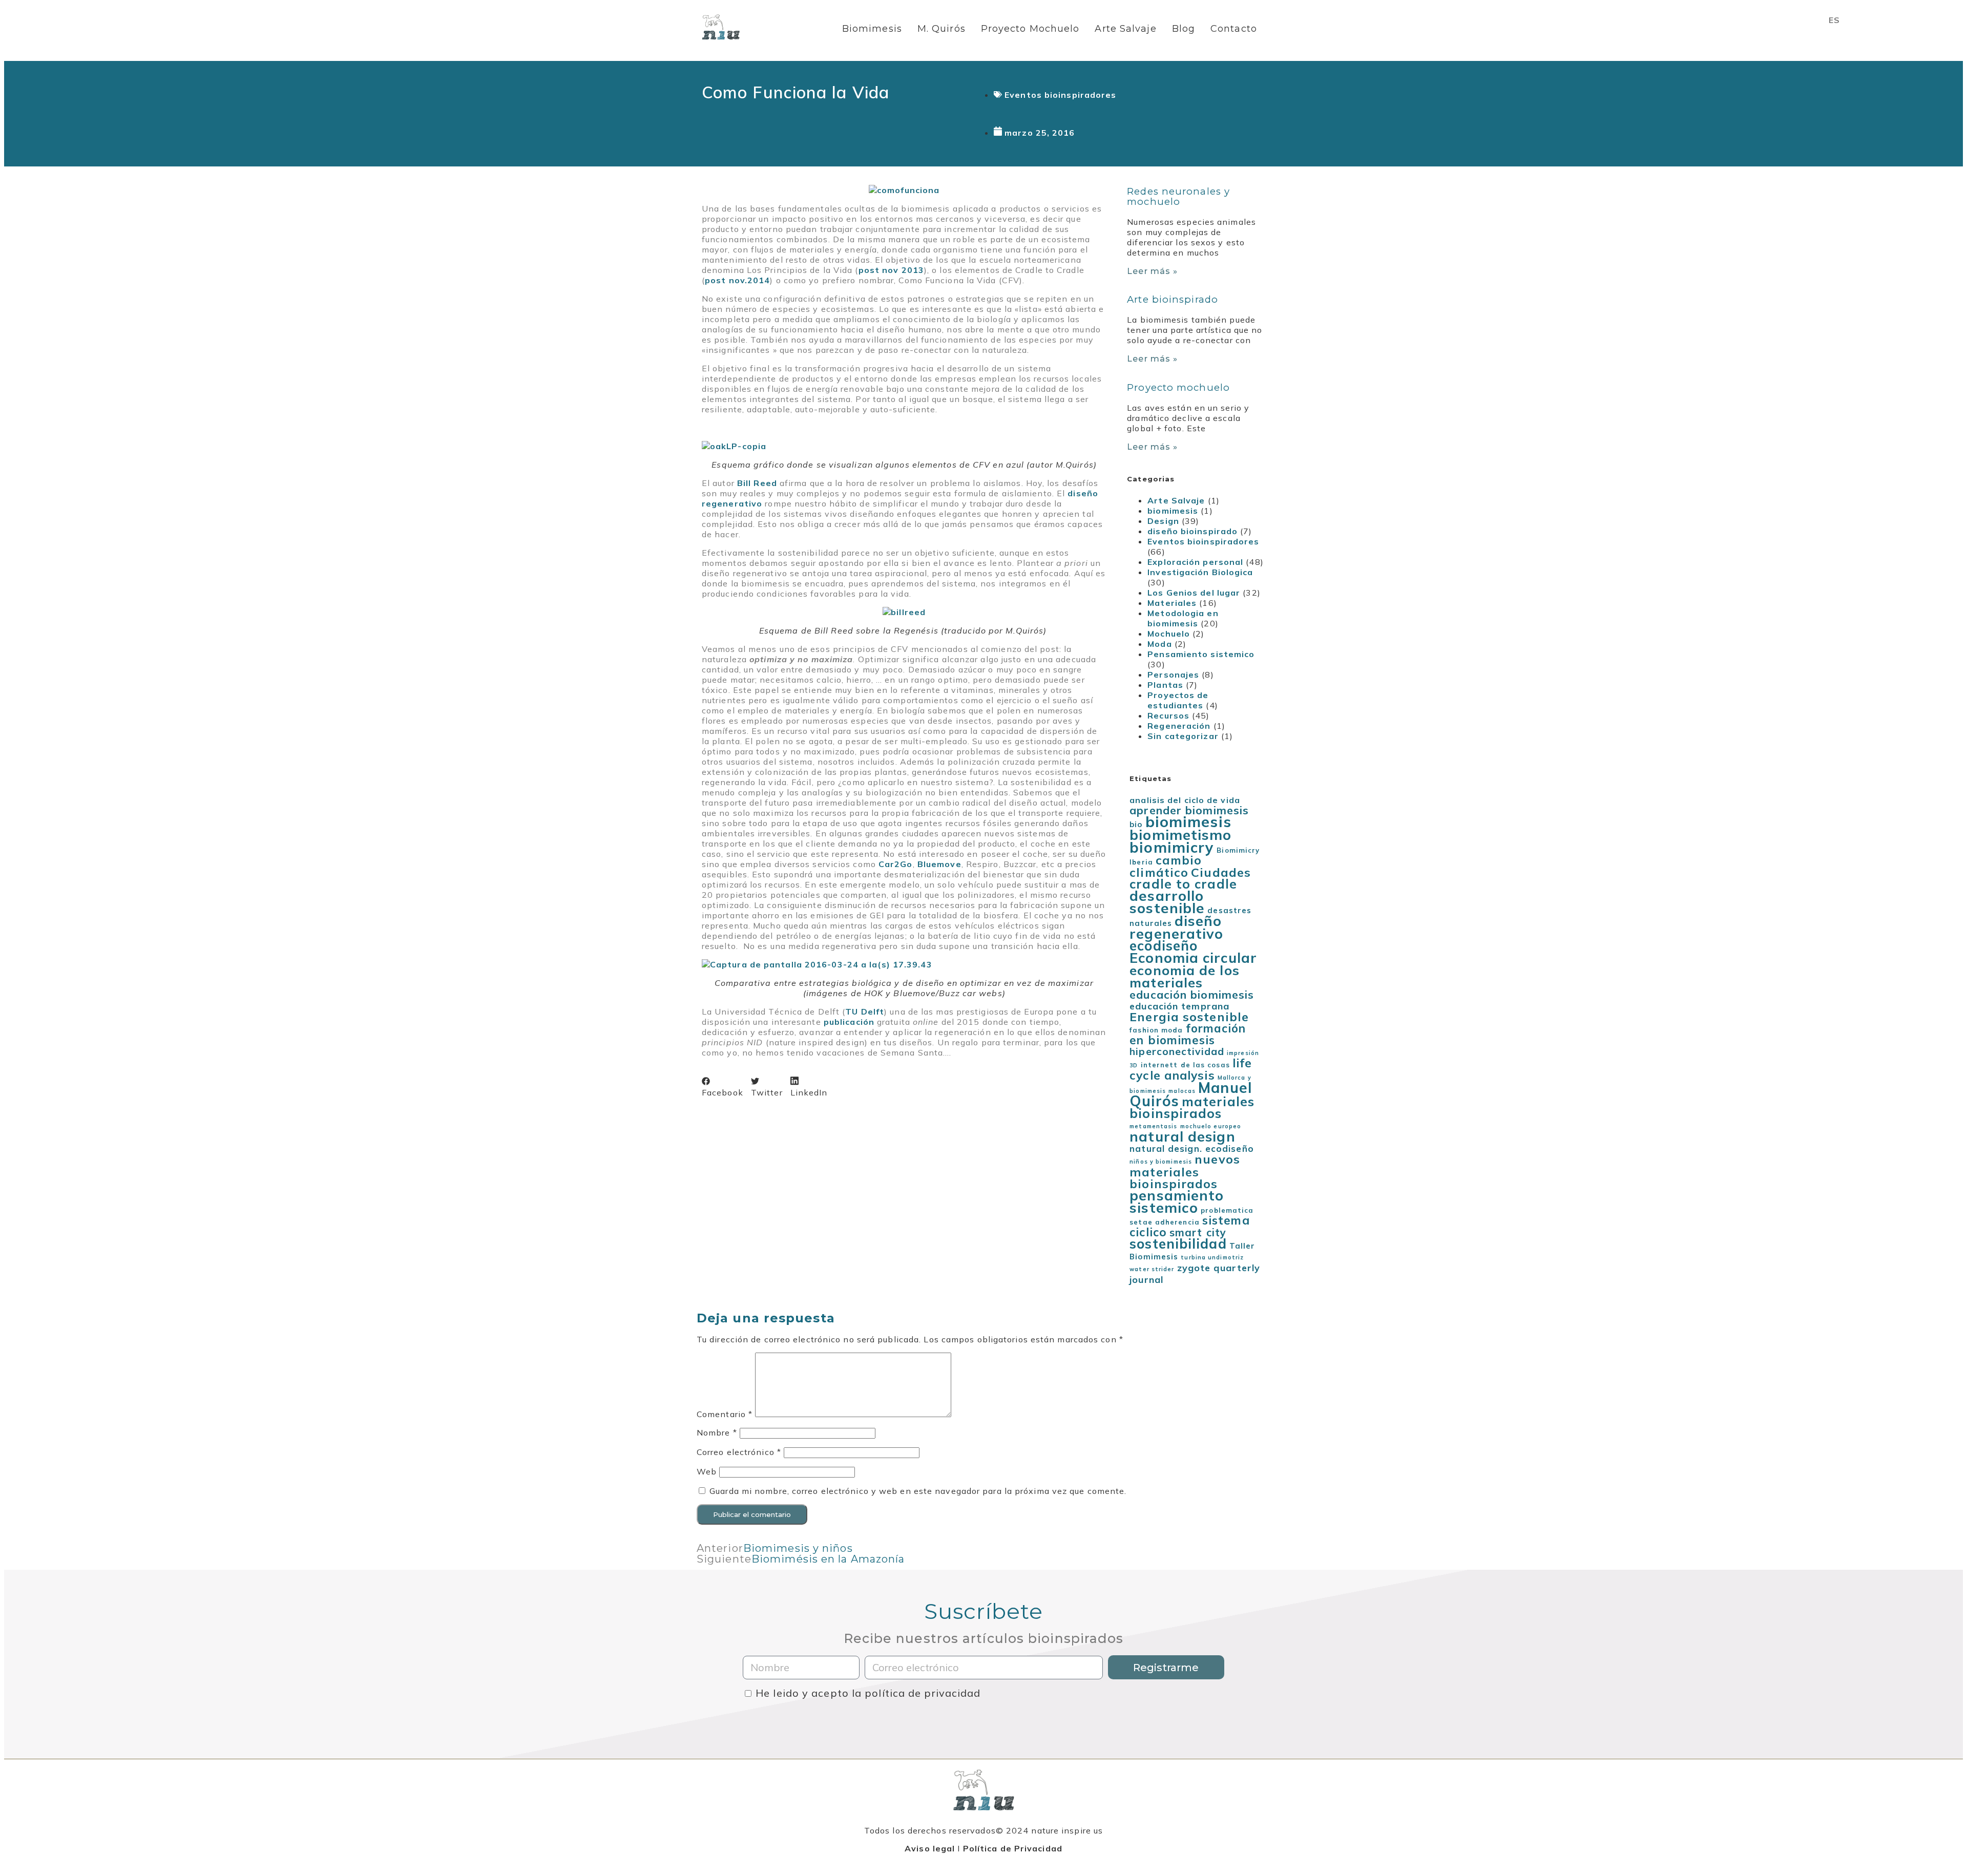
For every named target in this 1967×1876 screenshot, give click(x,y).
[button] (723, 1087)
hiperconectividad (1177, 1051)
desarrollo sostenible (1167, 902)
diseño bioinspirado (1192, 531)
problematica (1227, 1210)
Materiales (1172, 603)
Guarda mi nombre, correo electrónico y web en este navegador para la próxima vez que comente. (918, 1491)
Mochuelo (1169, 634)
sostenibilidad (1178, 1243)
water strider (1152, 1269)
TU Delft (865, 1011)
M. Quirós (941, 29)
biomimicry (1172, 847)
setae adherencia (1165, 1222)
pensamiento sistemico (1177, 1202)
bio (1136, 824)
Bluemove (939, 864)
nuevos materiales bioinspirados (1185, 1171)
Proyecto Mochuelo (1030, 29)
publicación (849, 1022)
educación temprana (1179, 1006)
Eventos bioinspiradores (1060, 95)
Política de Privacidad (1013, 1848)
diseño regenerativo (1176, 927)
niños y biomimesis (1161, 1162)
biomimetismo (1180, 835)
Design (1163, 521)
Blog (1184, 29)
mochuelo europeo (1211, 1126)
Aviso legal (930, 1848)
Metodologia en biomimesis (1183, 618)
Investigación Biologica (1200, 572)
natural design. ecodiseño (1192, 1148)
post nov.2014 (737, 280)
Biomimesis (872, 29)
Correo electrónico (739, 1452)
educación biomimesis (1192, 995)
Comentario (725, 1414)
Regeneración (1179, 726)
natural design (1182, 1136)
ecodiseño (1164, 946)
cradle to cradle (1183, 884)
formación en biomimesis (1188, 1034)
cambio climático (1166, 866)
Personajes (1173, 674)
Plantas (1165, 685)
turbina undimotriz (1212, 1257)
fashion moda (1156, 1030)
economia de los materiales (1185, 976)
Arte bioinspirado (1173, 299)
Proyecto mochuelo (1178, 387)
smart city (1198, 1232)
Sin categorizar (1183, 736)
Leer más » (1152, 271)
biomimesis (1173, 511)
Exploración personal (1195, 562)
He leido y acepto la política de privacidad (868, 1693)
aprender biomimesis (1189, 810)
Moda (1159, 644)
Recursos (1168, 715)
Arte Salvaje (1125, 29)
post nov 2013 (891, 270)
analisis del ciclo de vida (1185, 800)
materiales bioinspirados (1192, 1107)
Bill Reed (757, 483)
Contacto (1234, 29)
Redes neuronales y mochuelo (1178, 196)
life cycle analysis (1191, 1069)
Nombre (717, 1432)
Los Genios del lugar (1194, 593)
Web (707, 1471)
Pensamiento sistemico (1201, 654)
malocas (1182, 1091)
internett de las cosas (1185, 1065)
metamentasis (1153, 1126)
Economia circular (1193, 958)
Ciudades (1221, 872)
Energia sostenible (1189, 1017)
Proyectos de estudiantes (1178, 700)
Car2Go (896, 864)
